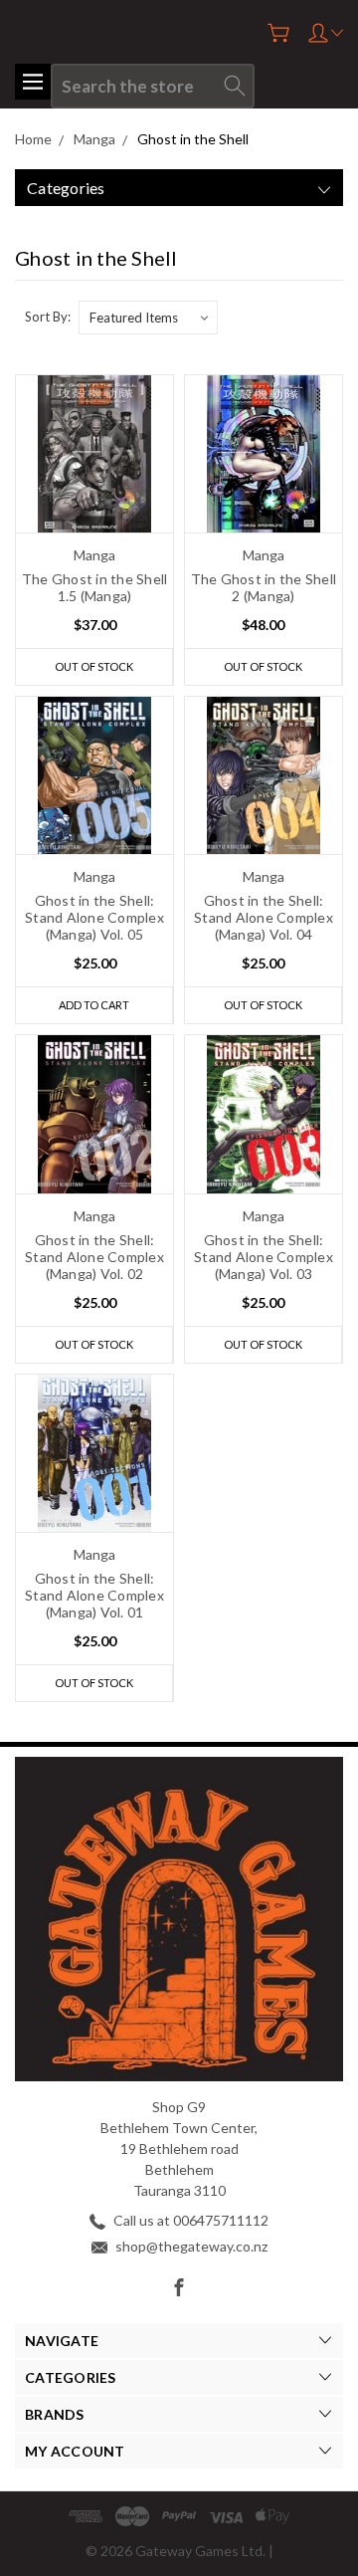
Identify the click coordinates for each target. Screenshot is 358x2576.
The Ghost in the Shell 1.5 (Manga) (95, 587)
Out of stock (94, 666)
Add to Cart (94, 1005)
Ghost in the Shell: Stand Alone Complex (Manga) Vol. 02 (94, 1257)
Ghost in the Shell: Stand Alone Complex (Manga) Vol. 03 (264, 1257)
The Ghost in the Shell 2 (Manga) (264, 587)
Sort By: (48, 317)
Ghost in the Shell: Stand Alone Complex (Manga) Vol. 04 (264, 917)
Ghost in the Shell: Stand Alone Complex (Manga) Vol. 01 (94, 1595)
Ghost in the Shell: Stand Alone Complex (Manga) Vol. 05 (94, 917)
